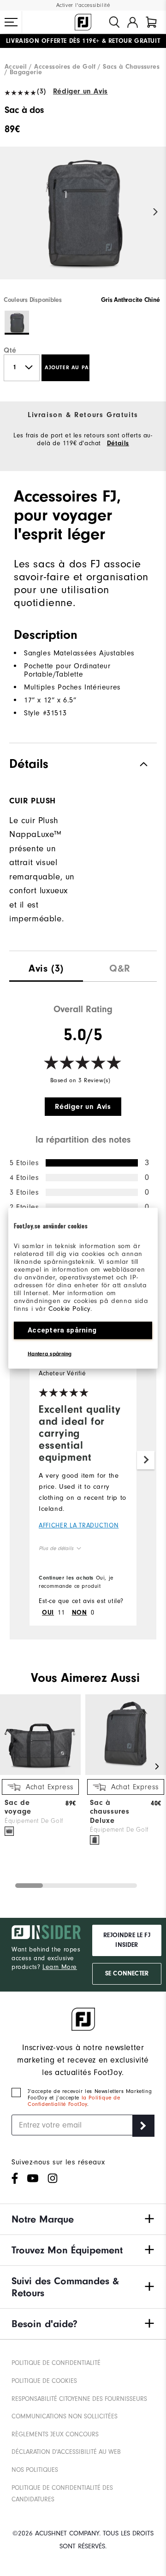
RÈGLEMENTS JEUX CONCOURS (55, 2434)
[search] (114, 22)
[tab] (151, 22)
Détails (118, 443)
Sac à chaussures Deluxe (110, 1811)
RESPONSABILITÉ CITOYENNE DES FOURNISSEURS (79, 2399)
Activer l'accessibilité (83, 5)
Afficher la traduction (79, 1525)
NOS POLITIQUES (35, 2470)
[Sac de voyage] (40, 1773)
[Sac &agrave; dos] (83, 221)
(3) (41, 91)
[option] (83, 221)
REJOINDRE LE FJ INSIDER (127, 1940)
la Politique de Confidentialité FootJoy (74, 2101)
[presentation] (46, 966)
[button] (11, 22)
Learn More (60, 1967)
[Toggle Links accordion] (83, 2219)
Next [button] (156, 212)
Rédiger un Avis (80, 91)
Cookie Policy (69, 1308)
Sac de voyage (18, 1807)
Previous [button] (10, 212)
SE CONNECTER (127, 1974)
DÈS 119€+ (53, 41)
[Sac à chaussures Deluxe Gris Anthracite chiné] (95, 1840)
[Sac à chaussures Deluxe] (126, 1773)
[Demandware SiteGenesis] (83, 22)
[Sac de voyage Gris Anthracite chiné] (9, 1831)
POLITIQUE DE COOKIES (44, 2381)
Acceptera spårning (62, 1330)
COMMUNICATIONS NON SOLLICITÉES (65, 2416)
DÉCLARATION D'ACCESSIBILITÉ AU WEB (66, 2452)
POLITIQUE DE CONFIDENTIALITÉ (56, 2363)
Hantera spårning (50, 1353)
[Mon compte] (133, 22)
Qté (10, 350)
